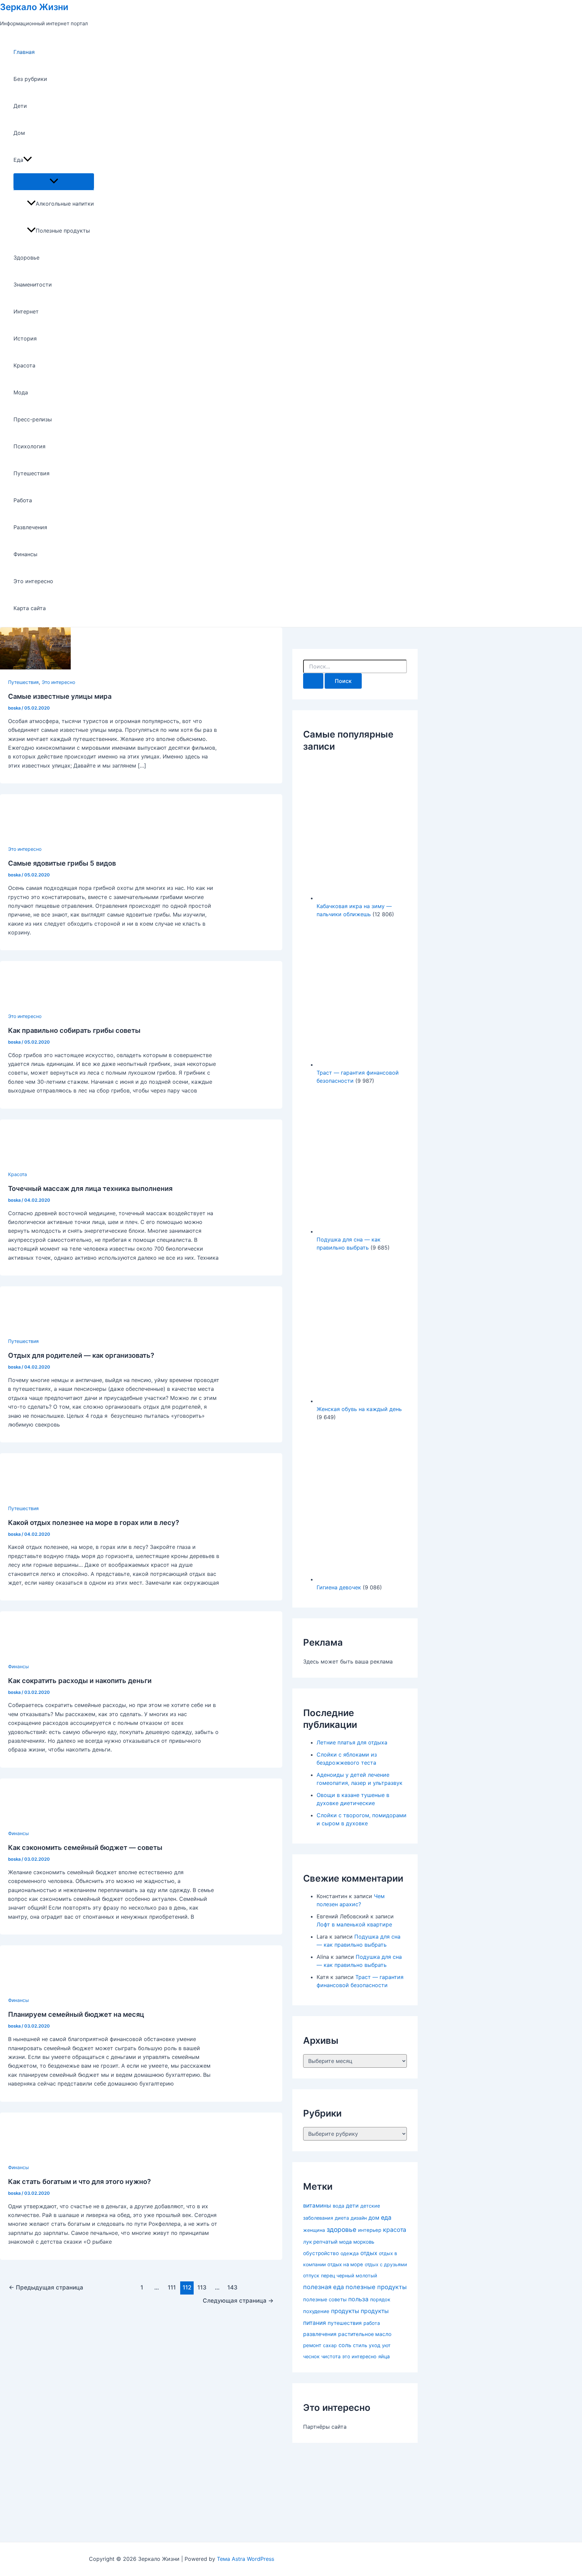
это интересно (359, 2356)
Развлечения (30, 527)
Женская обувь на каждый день (359, 1409)
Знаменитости (33, 284)
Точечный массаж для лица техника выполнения (90, 1189)
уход (375, 2345)
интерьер (370, 2230)
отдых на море (345, 2265)
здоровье (342, 2230)
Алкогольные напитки (65, 204)
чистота (331, 2357)
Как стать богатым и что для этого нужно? (79, 2182)
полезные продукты (376, 2287)
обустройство (321, 2253)
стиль (360, 2345)
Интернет (26, 311)
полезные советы (325, 2299)
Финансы (25, 554)
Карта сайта (30, 608)
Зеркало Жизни (34, 7)
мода (345, 2242)
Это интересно (33, 581)
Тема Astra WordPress (246, 2559)
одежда (350, 2253)
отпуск (311, 2276)
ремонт (312, 2345)
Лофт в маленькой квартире (354, 1924)
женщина (314, 2230)
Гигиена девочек (339, 1587)
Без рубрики (30, 79)
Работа (23, 500)
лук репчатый (320, 2242)
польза (358, 2299)
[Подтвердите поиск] (313, 681)
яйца (384, 2357)
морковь (364, 2242)
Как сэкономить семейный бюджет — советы (85, 1848)
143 (232, 2287)
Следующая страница (238, 2300)
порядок (380, 2300)
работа (372, 2323)
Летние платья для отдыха (352, 1742)
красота (395, 2230)
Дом (19, 133)
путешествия (345, 2323)
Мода (21, 392)
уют (386, 2345)
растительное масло (365, 2334)
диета (342, 2218)
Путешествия (31, 473)
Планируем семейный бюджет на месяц (76, 2014)
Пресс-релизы (33, 419)
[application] (28, 160)
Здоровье (26, 258)
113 (202, 2287)
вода (338, 2206)
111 (172, 2287)
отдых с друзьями (386, 2264)
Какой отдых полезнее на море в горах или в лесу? (94, 1523)
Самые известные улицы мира (60, 696)
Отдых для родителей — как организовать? (81, 1355)
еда (386, 2218)
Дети (20, 106)
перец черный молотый (349, 2275)
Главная (24, 52)
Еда (18, 160)
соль (345, 2345)
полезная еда (324, 2287)
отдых (369, 2253)
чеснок (311, 2356)
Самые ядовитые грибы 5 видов (62, 863)
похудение (316, 2311)
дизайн (359, 2218)
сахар (330, 2345)
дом (374, 2218)
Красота (24, 365)
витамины (317, 2206)
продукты (345, 2311)
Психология (29, 446)
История (25, 338)
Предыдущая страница (46, 2287)
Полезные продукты (63, 231)
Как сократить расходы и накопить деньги (80, 1681)
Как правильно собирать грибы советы (74, 1030)
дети (352, 2206)
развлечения (320, 2334)
